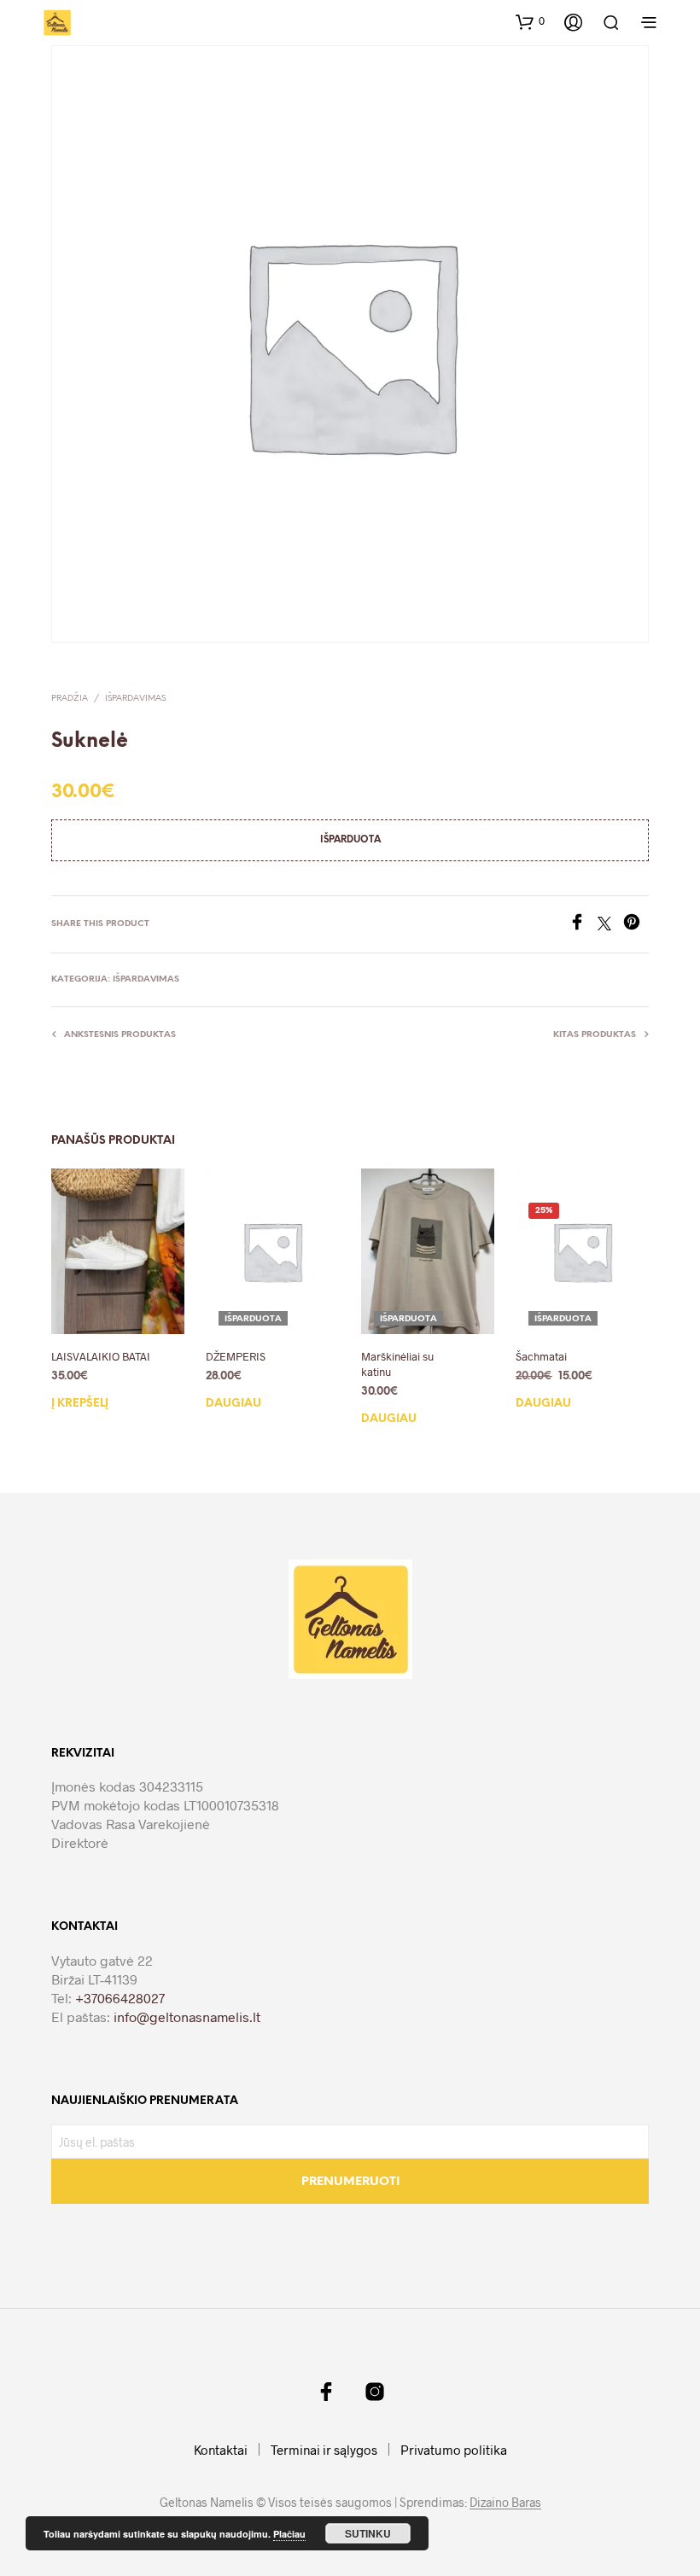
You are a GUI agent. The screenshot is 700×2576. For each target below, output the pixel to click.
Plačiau (289, 2534)
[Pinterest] (636, 925)
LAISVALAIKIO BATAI (101, 1356)
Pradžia (70, 699)
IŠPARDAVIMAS (135, 699)
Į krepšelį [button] (80, 1404)
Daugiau (233, 1404)
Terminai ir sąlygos (324, 2450)
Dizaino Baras (505, 2503)
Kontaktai (221, 2450)
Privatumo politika (454, 2450)
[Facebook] (583, 925)
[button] (530, 21)
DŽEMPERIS (236, 1356)
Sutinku (368, 2533)
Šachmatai (541, 1356)
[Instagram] (375, 2392)
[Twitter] (610, 925)
